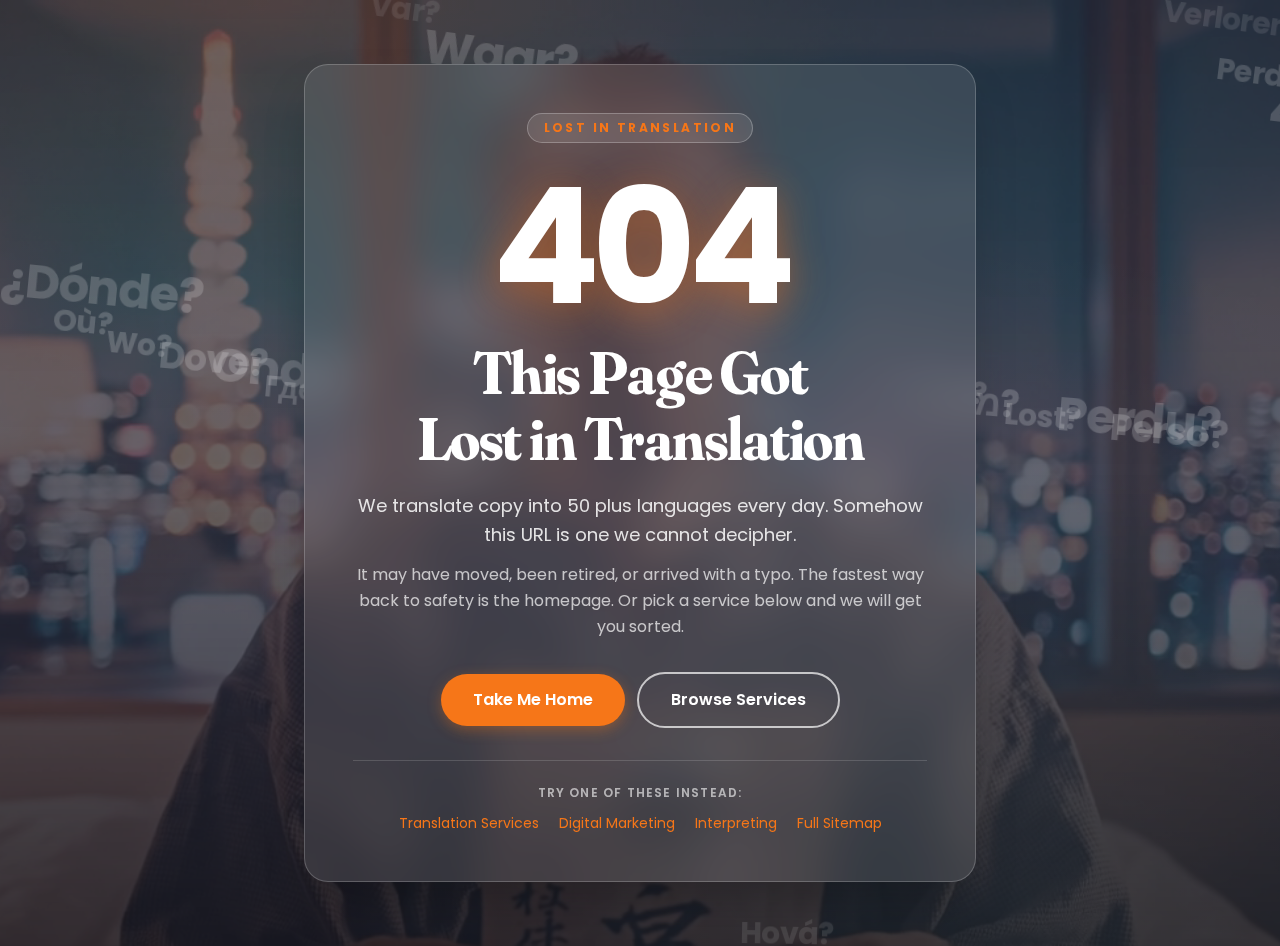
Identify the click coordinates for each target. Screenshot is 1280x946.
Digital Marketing (617, 823)
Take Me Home (533, 699)
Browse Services (738, 699)
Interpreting (736, 823)
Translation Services (469, 823)
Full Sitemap (839, 823)
